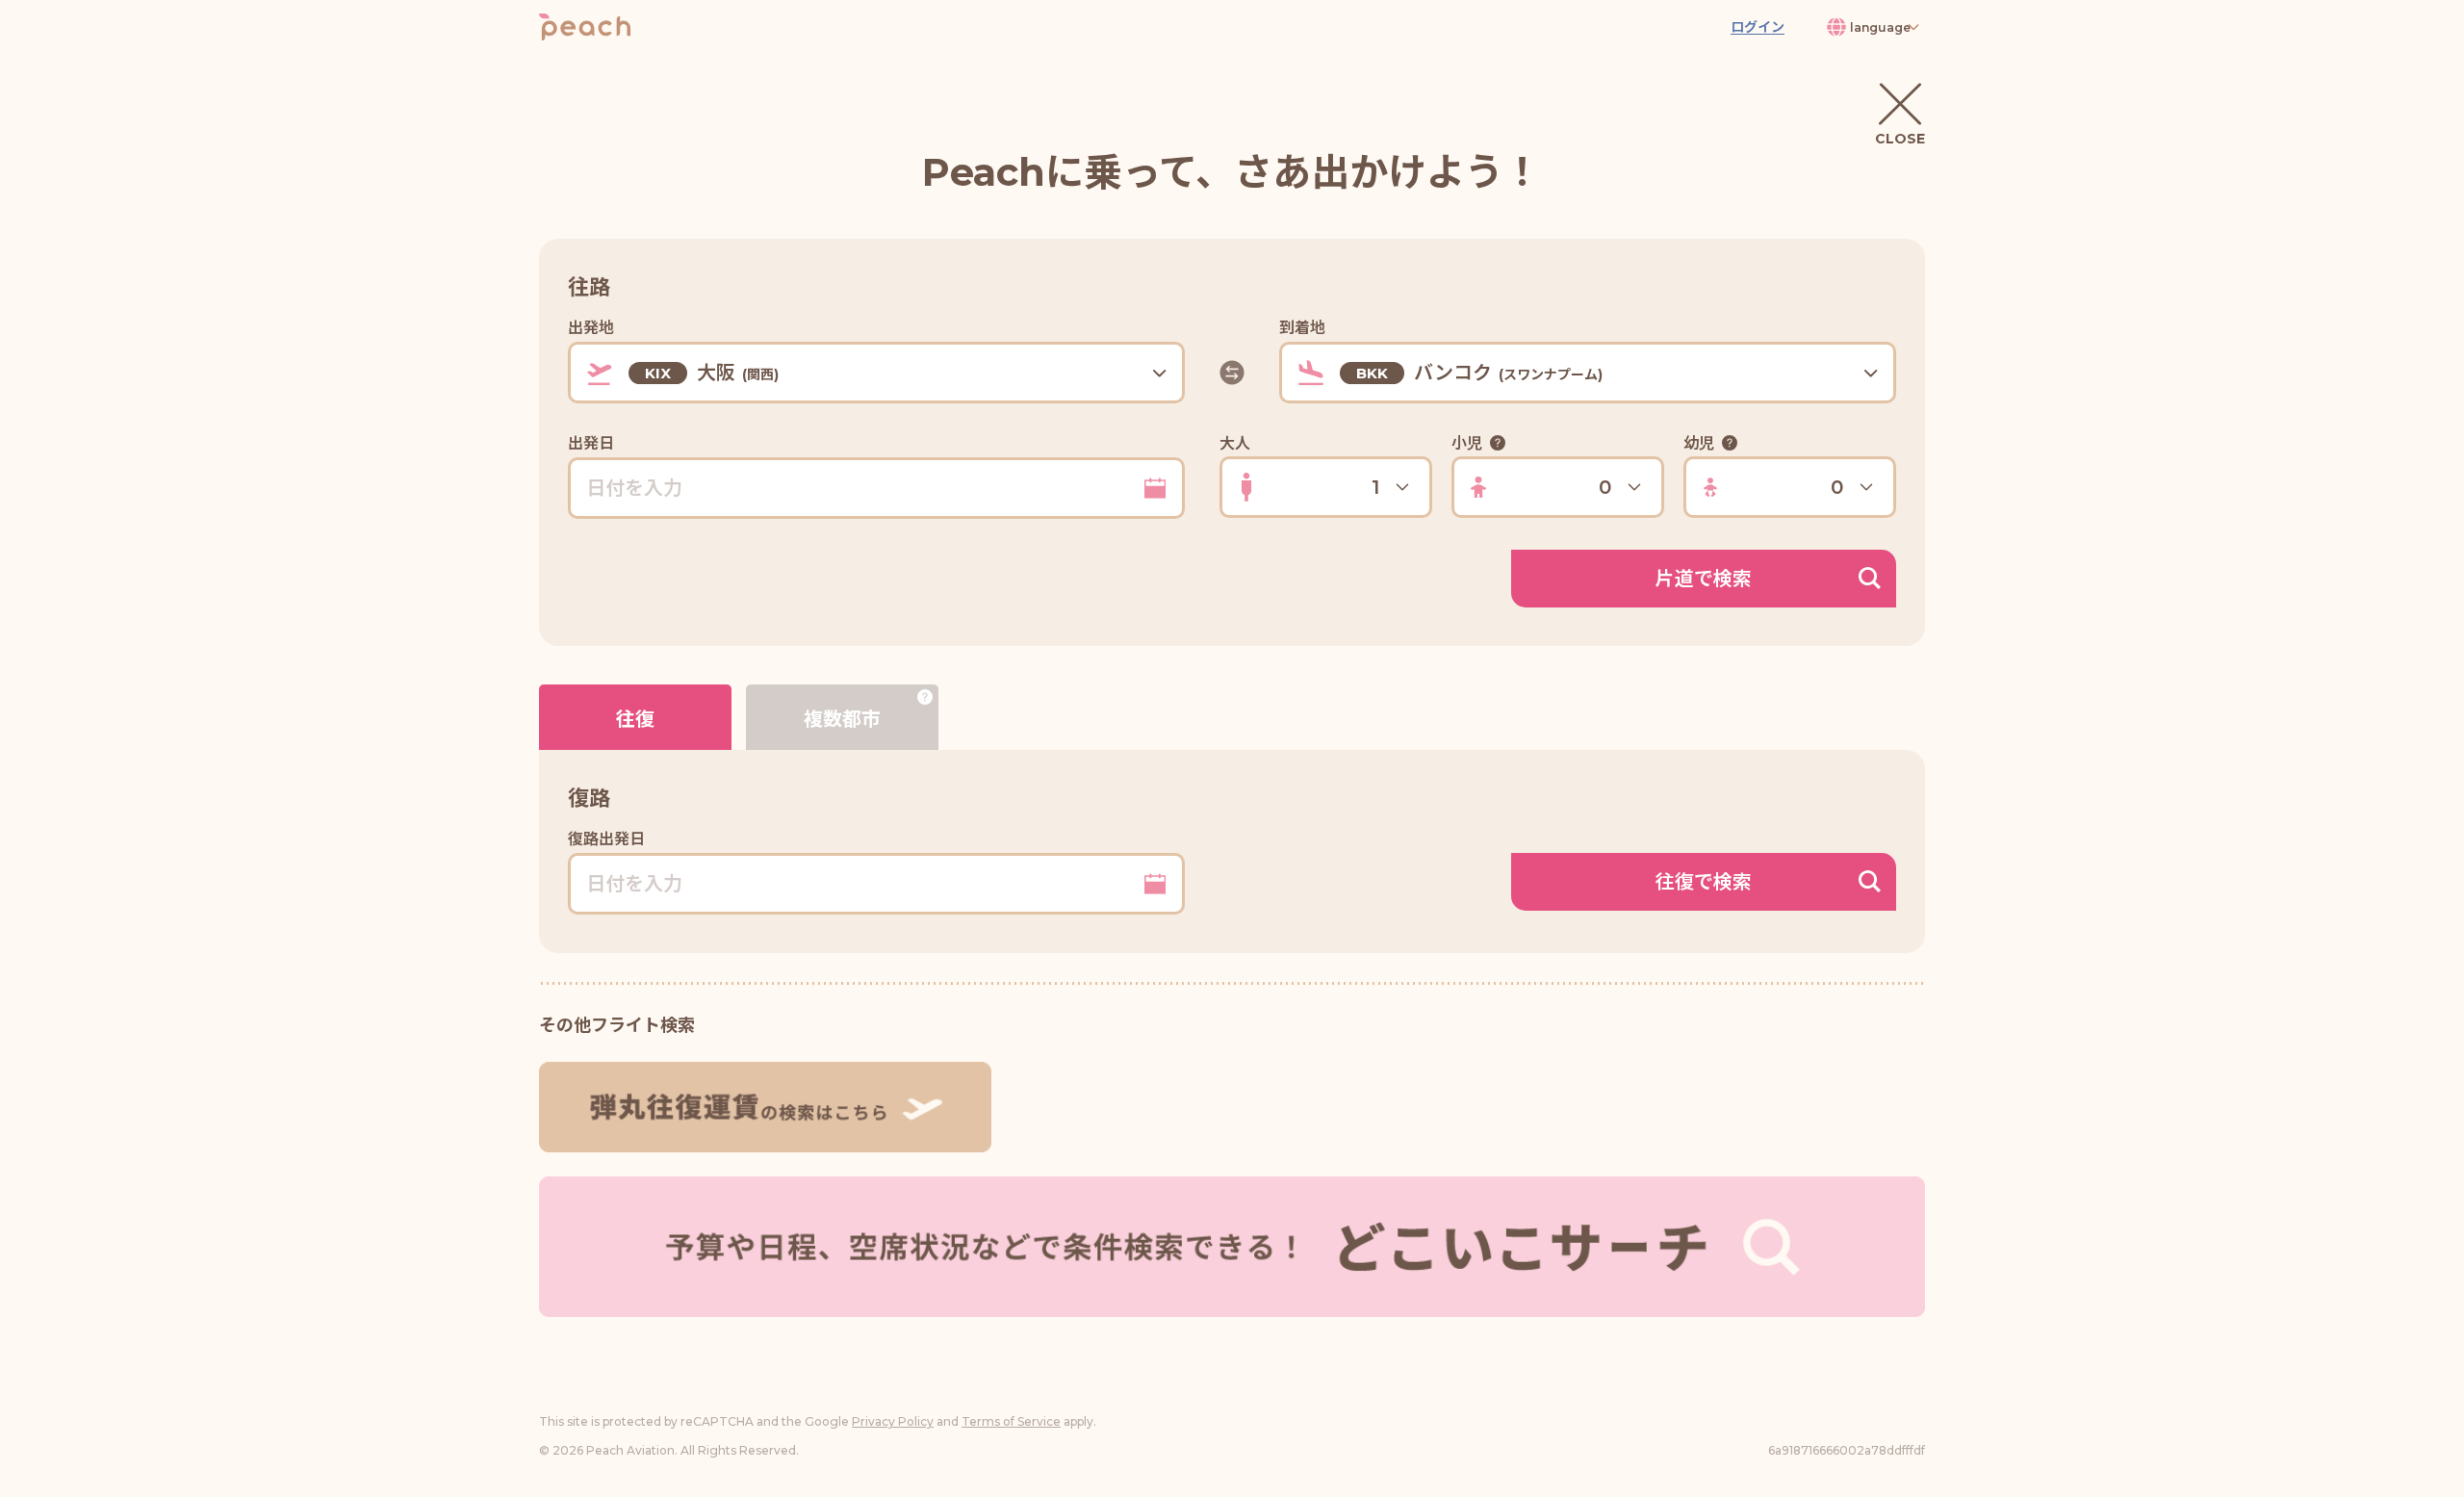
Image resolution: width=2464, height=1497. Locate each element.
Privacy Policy (893, 1421)
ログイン (1758, 27)
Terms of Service (1011, 1421)
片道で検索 (1704, 579)
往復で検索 (1704, 882)
